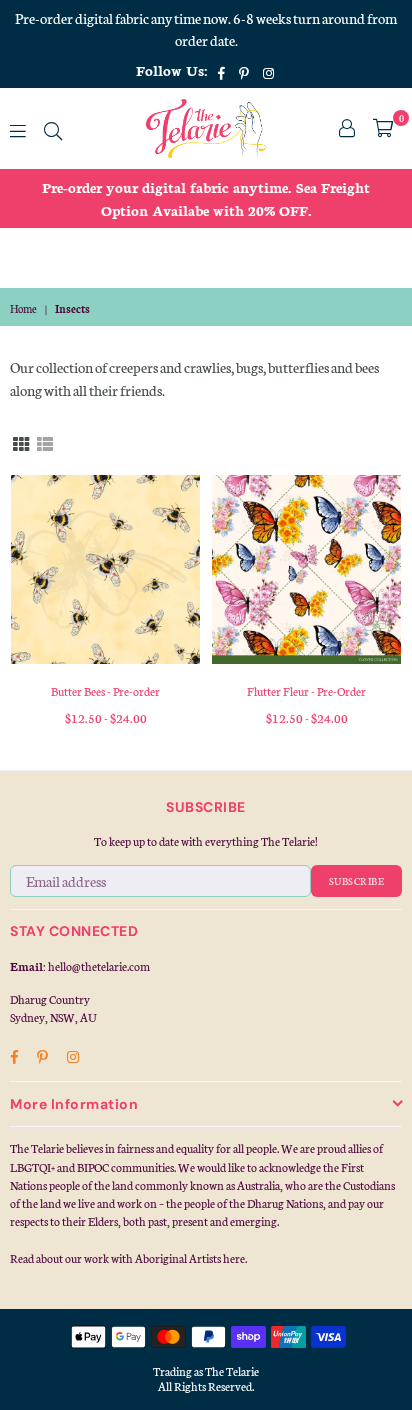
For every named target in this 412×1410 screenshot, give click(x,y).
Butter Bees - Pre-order (105, 691)
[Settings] (347, 128)
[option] (206, 198)
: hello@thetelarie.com (96, 966)
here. (235, 1258)
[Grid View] (21, 442)
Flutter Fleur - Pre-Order (306, 691)
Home (23, 308)
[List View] (45, 442)
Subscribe (357, 881)
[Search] (53, 128)
